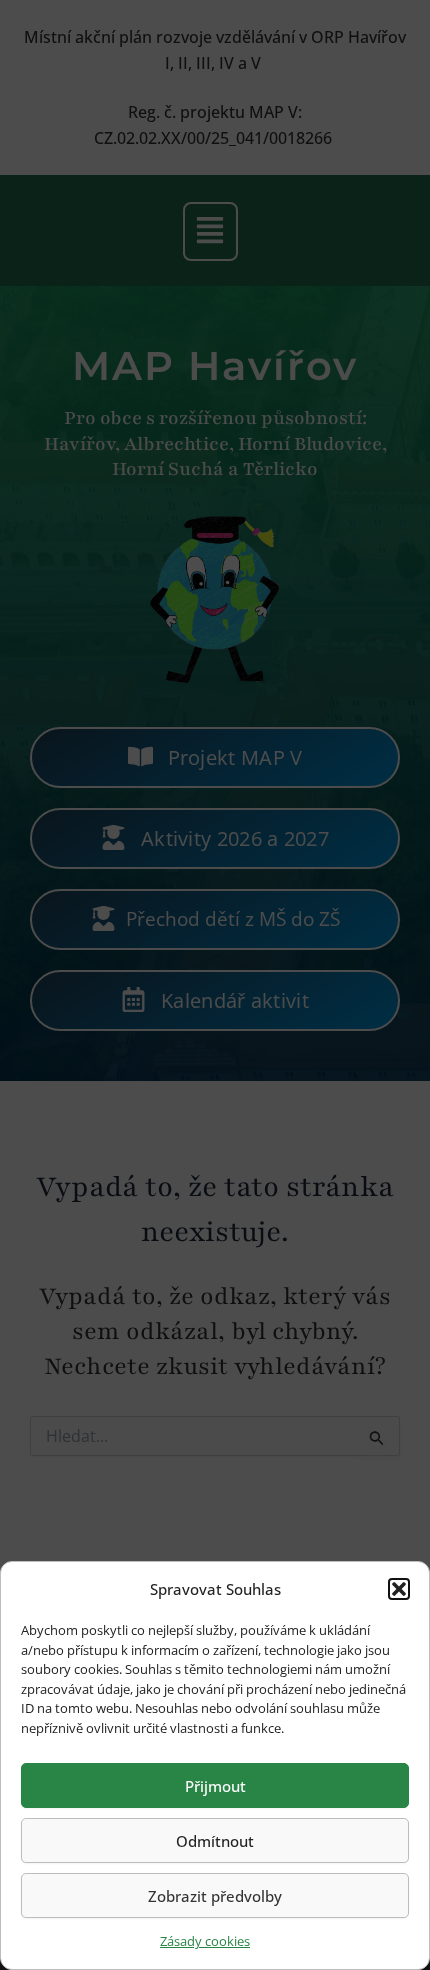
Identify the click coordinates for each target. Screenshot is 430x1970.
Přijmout (215, 1786)
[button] (399, 1589)
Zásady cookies (205, 1941)
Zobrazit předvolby (215, 1896)
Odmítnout (215, 1841)
